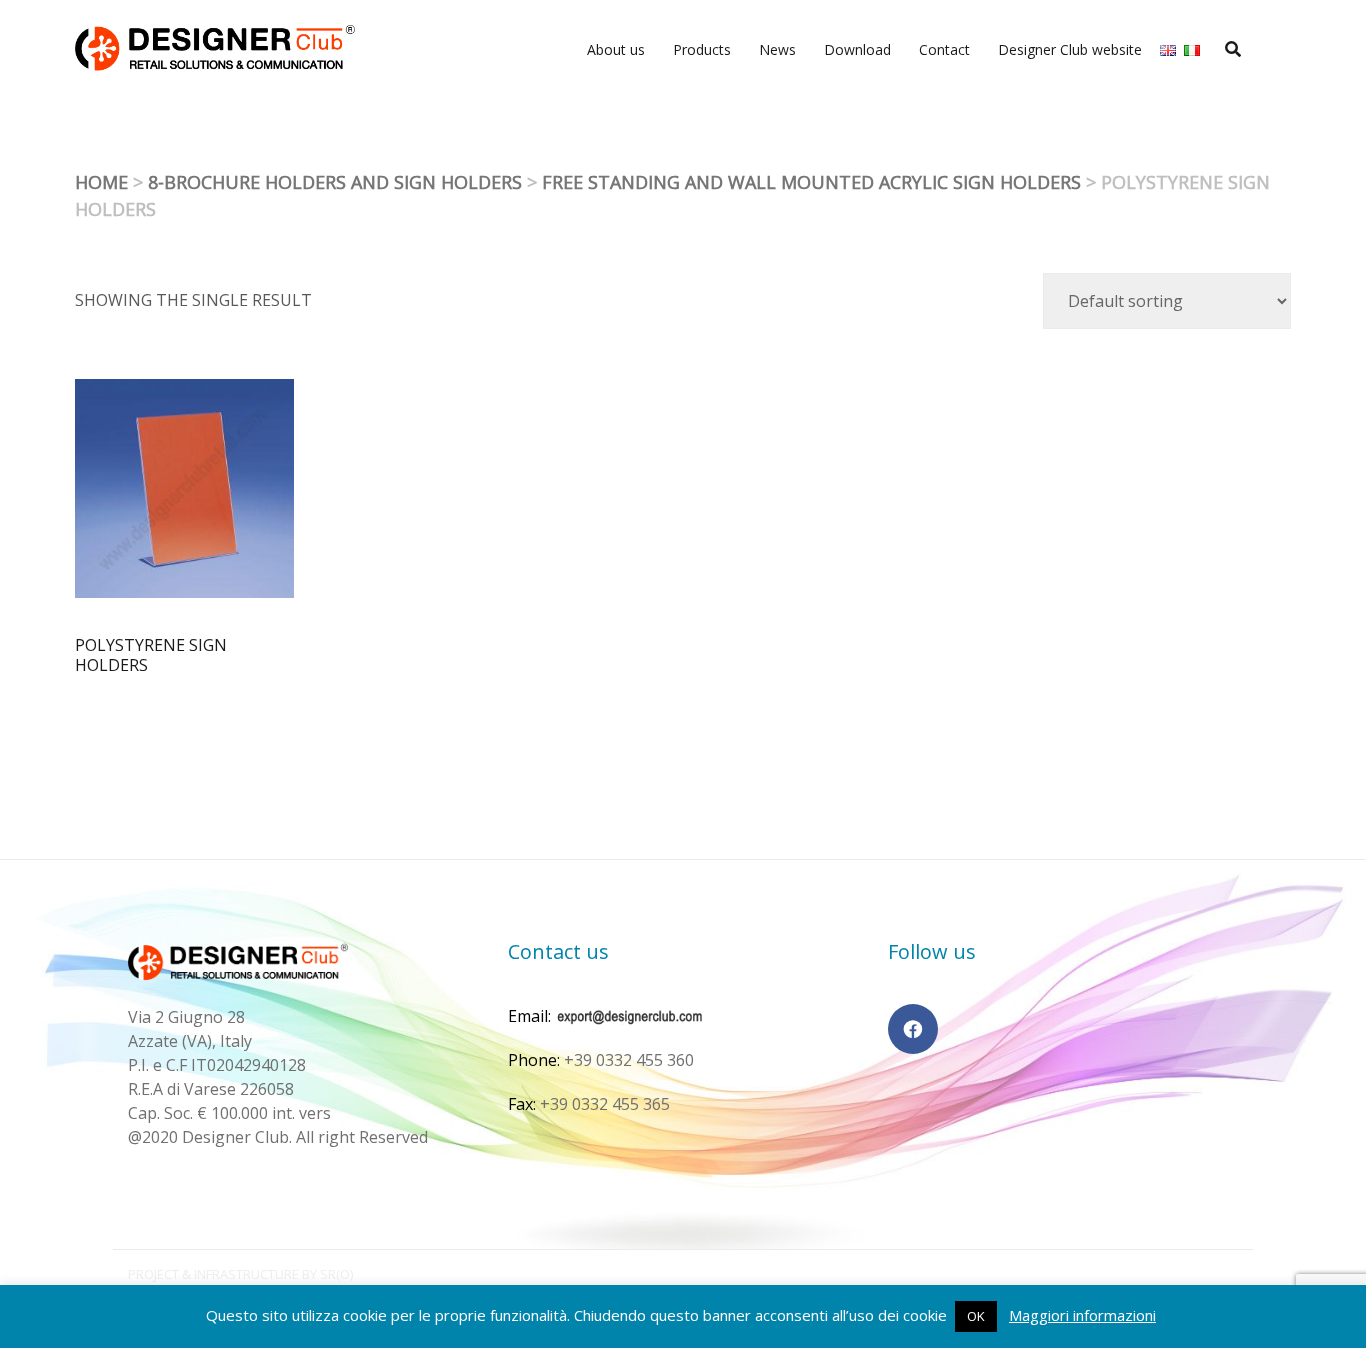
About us (616, 49)
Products (702, 49)
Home (101, 182)
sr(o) (336, 1274)
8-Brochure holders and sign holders (335, 182)
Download (857, 49)
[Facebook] (913, 1029)
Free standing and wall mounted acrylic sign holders (811, 182)
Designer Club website (1070, 49)
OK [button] (976, 1316)
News (777, 49)
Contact (944, 49)
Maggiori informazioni (1082, 1315)
